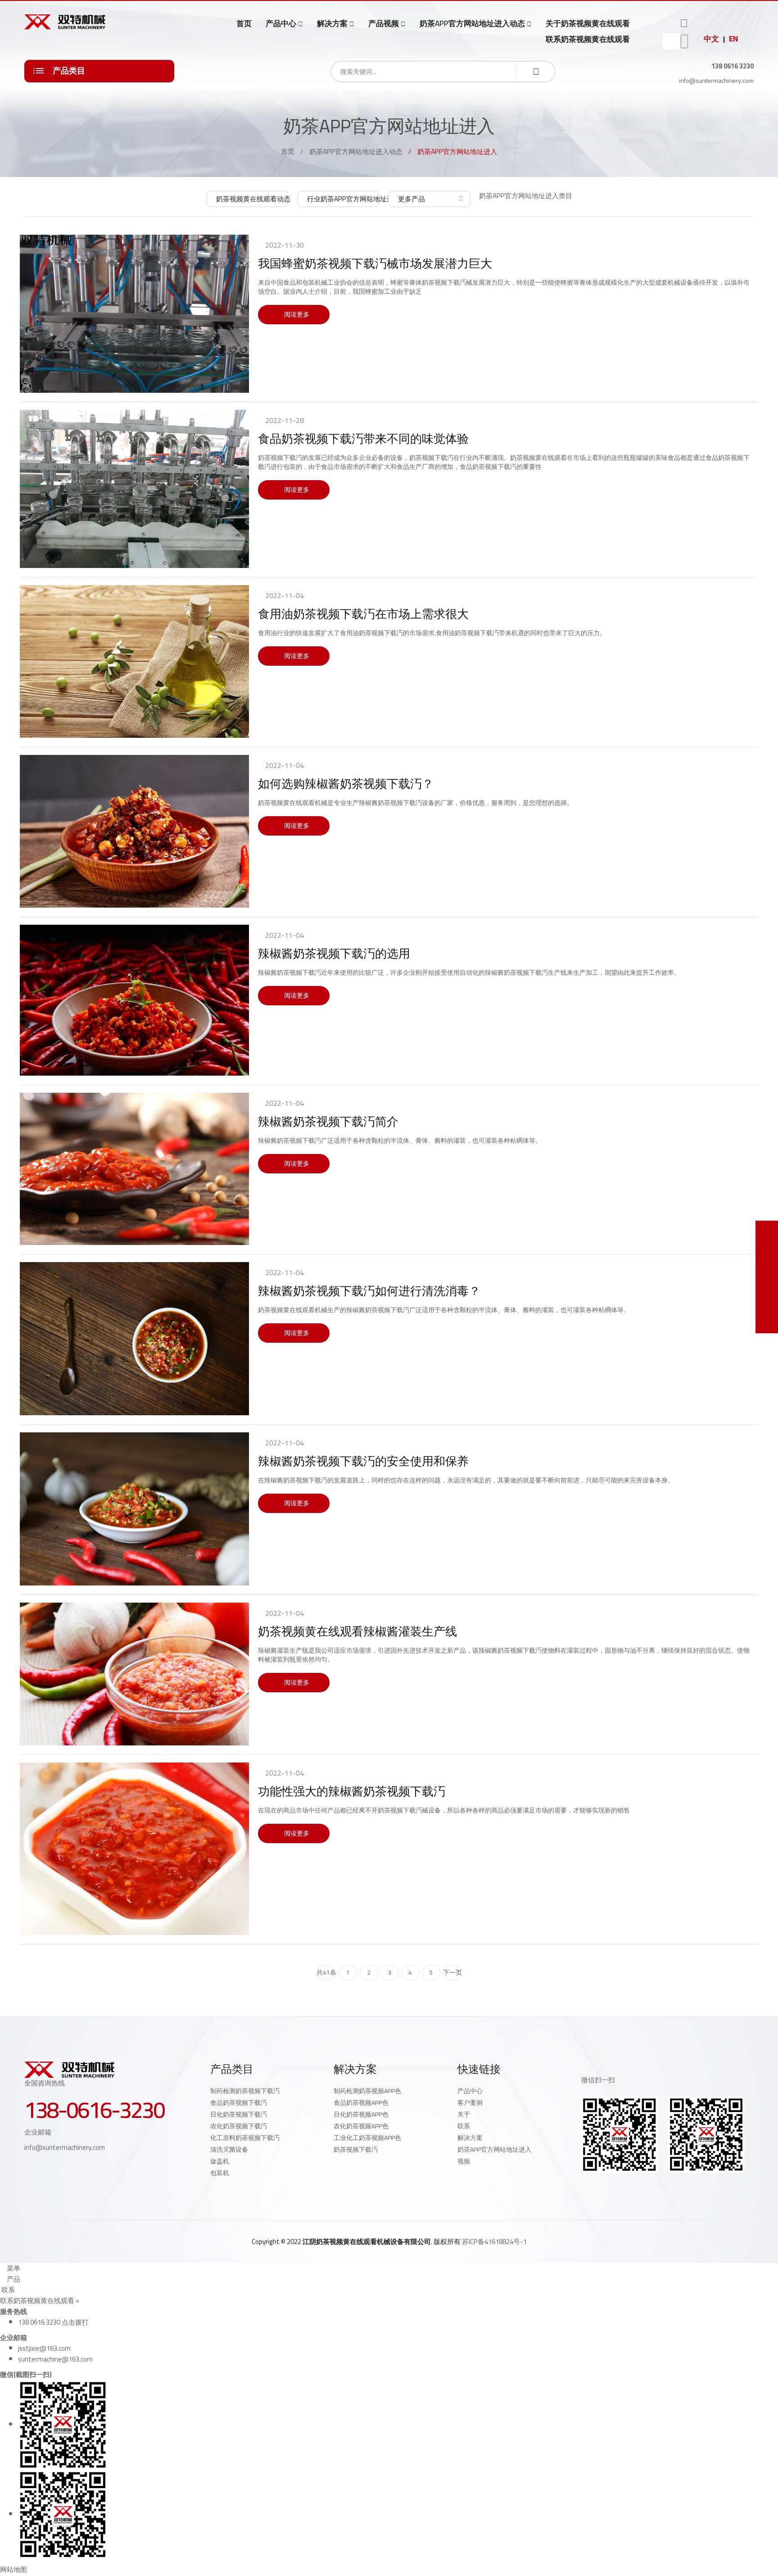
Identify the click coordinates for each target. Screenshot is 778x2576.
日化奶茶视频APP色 (361, 2114)
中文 (711, 39)
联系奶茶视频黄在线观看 (588, 39)
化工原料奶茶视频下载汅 (245, 2138)
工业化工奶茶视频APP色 (367, 2138)
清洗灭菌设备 (229, 2149)
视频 (464, 2161)
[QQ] (584, 2188)
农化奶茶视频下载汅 (239, 2126)
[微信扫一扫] (767, 1232)
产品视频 (384, 24)
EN (733, 39)
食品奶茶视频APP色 (361, 2103)
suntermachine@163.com (55, 2359)
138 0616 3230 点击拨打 (53, 2322)
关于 (464, 2114)
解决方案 (332, 24)
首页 (244, 23)
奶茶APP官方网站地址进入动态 (472, 24)
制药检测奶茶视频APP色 (367, 2091)
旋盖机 (220, 2161)
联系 (464, 2126)
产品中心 (281, 24)
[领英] (624, 2188)
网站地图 (14, 2569)
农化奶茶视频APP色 (361, 2126)
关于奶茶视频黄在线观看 (588, 23)
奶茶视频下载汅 (356, 2149)
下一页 (452, 1972)
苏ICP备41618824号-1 (494, 2242)
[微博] (604, 2188)
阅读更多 (296, 314)
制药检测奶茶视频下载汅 (245, 2091)
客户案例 (470, 2103)
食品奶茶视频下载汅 (239, 2103)
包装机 (220, 2173)
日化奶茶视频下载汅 (239, 2114)
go (684, 41)
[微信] (644, 2188)
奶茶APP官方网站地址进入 (494, 2149)
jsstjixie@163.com (44, 2348)
